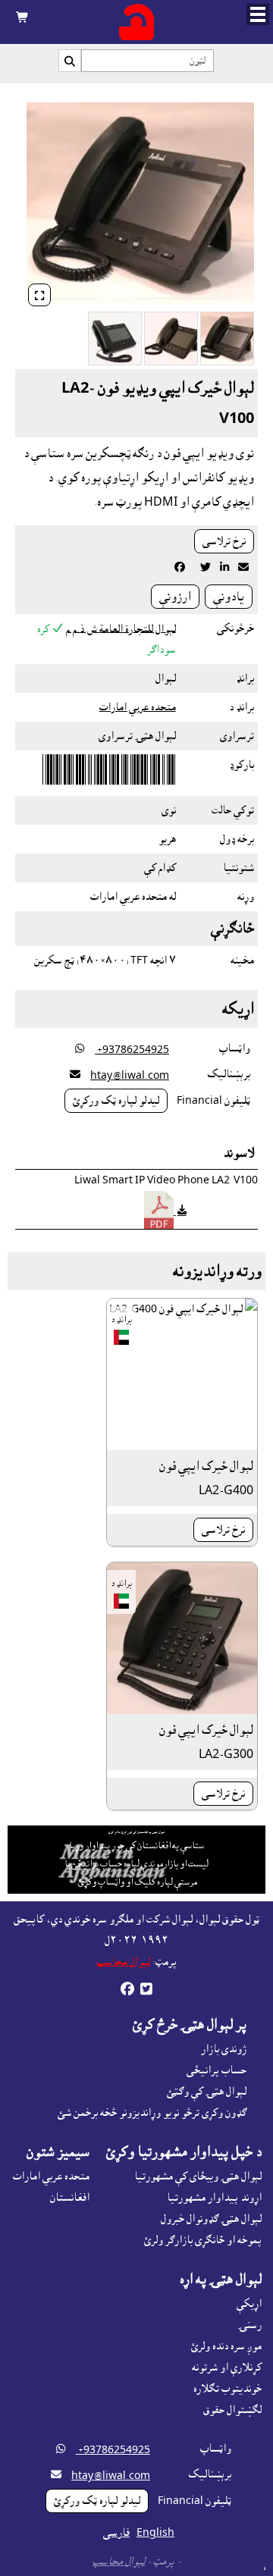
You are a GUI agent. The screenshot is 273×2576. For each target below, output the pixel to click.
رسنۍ (250, 2325)
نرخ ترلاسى (224, 541)
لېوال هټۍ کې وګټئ (207, 2092)
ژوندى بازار (224, 2049)
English (155, 2533)
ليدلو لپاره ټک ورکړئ (116, 1101)
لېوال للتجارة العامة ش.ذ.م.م (121, 628)
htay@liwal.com (130, 1076)
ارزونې (175, 597)
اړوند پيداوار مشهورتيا (214, 2198)
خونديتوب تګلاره (227, 2389)
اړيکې (249, 2304)
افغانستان (70, 2198)
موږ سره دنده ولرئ (226, 2346)
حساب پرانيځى (217, 2070)
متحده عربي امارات (138, 707)
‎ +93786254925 (132, 1050)
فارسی (116, 2533)
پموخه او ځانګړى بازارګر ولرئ (203, 2240)
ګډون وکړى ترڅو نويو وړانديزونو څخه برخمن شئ (152, 2113)
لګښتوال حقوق (232, 2410)
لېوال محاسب (124, 1962)
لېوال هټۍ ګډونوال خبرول (211, 2219)
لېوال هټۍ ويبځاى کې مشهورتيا (198, 2176)
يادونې (229, 597)
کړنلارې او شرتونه (227, 2368)
